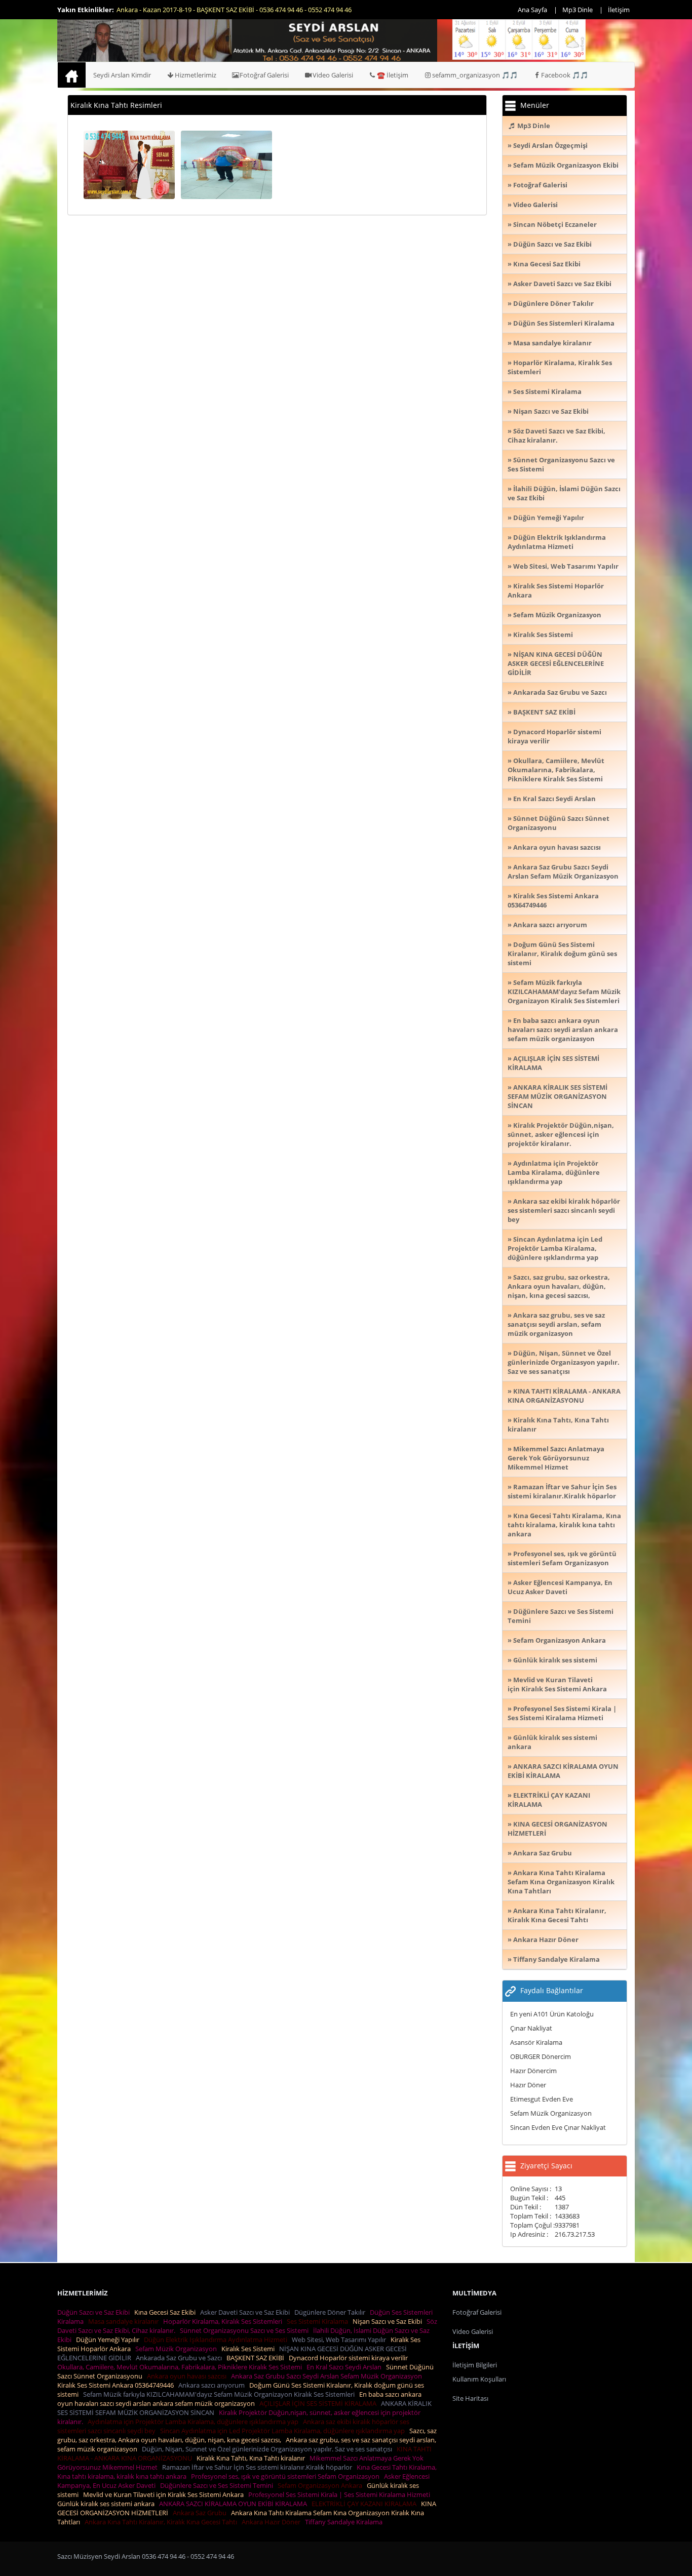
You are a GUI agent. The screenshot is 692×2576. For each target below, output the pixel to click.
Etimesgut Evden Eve (542, 2099)
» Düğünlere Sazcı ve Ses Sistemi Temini (561, 1616)
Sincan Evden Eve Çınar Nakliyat (558, 2127)
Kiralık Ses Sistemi (249, 2349)
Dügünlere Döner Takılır (331, 2312)
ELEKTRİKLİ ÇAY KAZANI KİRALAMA (366, 2504)
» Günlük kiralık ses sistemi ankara (552, 1742)
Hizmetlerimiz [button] (196, 75)
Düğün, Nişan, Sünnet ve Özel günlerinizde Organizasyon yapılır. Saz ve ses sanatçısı (268, 2449)
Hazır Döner (528, 2085)
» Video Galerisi (533, 205)
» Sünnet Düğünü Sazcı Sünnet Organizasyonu (559, 823)
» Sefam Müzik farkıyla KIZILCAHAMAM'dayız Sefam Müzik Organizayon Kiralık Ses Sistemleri (564, 992)
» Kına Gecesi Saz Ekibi (544, 264)
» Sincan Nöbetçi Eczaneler (552, 224)
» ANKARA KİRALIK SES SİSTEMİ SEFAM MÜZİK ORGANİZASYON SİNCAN (558, 1096)
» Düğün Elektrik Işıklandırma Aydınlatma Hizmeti (557, 542)
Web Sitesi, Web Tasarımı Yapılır (340, 2340)
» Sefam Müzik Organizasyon (554, 615)
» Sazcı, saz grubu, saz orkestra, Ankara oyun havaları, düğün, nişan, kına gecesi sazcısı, (559, 1286)
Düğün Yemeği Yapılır (109, 2340)
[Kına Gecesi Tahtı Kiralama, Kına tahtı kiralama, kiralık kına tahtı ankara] (129, 164)
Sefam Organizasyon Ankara (321, 2485)
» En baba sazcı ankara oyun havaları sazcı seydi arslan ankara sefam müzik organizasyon (563, 1029)
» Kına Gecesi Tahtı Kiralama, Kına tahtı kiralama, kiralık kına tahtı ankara (564, 1525)
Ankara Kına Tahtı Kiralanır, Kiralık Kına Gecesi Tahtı (162, 2522)
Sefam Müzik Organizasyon (551, 2113)
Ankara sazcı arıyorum (213, 2385)
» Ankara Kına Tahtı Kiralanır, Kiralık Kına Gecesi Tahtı (557, 1915)
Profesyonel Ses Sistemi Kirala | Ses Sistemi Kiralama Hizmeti (341, 2494)
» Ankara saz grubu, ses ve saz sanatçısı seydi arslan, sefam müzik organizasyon (556, 1324)
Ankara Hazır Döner (273, 2522)
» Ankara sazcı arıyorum (547, 925)
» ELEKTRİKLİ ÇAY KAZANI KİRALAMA (549, 1800)
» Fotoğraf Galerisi (537, 185)
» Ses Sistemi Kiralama (545, 391)
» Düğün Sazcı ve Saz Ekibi (550, 244)
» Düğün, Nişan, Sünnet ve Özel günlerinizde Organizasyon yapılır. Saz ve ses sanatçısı (564, 1362)
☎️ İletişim (393, 75)
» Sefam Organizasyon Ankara (557, 1640)
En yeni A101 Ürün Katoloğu (552, 2014)
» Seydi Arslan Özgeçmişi (548, 145)
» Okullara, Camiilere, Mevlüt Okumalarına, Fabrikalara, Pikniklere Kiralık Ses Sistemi (556, 770)
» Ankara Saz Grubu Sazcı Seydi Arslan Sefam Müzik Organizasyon (563, 871)
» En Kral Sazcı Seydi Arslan (552, 799)
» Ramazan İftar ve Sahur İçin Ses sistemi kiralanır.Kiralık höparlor (562, 1491)
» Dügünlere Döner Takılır (551, 303)
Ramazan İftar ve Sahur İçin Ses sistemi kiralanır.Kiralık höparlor (259, 2467)
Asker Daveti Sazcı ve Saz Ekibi (246, 2312)
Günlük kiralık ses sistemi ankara (107, 2504)
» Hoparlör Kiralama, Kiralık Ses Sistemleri (560, 367)
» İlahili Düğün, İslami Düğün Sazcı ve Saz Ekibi (564, 493)
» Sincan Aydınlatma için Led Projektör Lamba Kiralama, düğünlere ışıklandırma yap (555, 1248)
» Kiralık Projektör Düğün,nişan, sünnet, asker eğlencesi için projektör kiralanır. (561, 1134)
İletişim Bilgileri (475, 2365)
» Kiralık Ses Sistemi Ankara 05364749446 (553, 900)
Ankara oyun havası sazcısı (188, 2376)
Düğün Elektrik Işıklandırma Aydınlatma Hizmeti (217, 2340)
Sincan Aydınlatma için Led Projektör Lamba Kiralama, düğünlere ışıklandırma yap (284, 2431)
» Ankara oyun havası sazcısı (554, 847)
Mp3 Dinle (578, 10)
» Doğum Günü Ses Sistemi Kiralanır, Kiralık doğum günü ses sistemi (562, 954)
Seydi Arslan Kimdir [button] (122, 75)
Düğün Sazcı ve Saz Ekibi (95, 2312)
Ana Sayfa (532, 10)
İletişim (619, 10)
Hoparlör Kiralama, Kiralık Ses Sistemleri (224, 2321)
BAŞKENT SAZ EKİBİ (257, 2358)
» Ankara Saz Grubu (540, 1853)
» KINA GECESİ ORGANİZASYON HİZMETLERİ (558, 1829)
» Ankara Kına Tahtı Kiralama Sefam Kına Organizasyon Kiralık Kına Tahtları (561, 1882)
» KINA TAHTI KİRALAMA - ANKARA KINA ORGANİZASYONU (564, 1396)
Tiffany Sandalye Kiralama (345, 2522)
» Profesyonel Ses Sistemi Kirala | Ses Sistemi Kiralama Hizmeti (562, 1713)
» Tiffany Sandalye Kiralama (554, 1959)
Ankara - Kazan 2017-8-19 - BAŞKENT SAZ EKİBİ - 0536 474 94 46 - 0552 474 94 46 (234, 10)
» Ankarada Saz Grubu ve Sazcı (557, 692)
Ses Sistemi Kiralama (319, 2321)
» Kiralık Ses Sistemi (540, 635)
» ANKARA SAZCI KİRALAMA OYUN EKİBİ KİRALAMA (563, 1771)
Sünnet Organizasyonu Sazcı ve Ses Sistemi (246, 2330)
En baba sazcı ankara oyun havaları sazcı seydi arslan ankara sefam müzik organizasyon (239, 2399)
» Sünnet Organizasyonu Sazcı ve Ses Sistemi (561, 464)
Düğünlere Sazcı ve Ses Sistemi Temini (218, 2485)
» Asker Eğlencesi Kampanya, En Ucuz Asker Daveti (560, 1587)
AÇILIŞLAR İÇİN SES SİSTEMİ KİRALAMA (319, 2403)
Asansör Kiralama (536, 2042)
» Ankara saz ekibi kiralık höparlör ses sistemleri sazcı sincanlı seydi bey (564, 1210)
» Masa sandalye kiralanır (550, 343)
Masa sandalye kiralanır (125, 2321)
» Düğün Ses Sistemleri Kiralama (561, 323)
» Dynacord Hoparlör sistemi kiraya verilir (554, 736)
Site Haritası (470, 2398)
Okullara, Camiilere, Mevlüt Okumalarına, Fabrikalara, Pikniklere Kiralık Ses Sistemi (181, 2367)
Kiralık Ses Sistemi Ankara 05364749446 (117, 2385)
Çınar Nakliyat (531, 2028)
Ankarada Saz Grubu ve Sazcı (180, 2358)
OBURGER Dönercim (541, 2056)
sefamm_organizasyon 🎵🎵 (475, 75)
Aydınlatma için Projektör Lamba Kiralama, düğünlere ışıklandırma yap (195, 2422)
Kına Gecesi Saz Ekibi (166, 2312)
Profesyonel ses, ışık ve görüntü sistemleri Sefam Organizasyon (287, 2476)
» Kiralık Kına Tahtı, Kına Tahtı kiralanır (558, 1424)
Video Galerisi (333, 75)
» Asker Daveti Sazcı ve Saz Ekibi (560, 284)
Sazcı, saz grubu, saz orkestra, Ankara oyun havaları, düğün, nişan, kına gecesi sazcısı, (247, 2435)
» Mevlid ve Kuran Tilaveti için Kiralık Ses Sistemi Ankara (557, 1684)
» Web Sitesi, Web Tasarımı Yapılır (563, 566)
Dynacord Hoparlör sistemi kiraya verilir (350, 2358)
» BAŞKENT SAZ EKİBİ (542, 712)
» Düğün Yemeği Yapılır (546, 518)
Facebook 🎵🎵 (565, 75)
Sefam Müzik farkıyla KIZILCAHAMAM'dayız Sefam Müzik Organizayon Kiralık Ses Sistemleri (220, 2394)
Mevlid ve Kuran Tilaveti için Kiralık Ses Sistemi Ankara (165, 2494)
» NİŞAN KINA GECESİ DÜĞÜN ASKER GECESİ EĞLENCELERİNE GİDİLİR (556, 663)
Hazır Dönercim (533, 2071)
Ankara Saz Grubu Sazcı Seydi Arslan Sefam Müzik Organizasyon (328, 2376)
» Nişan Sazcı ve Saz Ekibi (548, 411)
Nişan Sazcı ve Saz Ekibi (389, 2321)
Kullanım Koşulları (479, 2379)
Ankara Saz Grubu (201, 2513)
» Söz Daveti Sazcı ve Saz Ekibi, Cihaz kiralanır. (556, 435)
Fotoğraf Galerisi (264, 75)
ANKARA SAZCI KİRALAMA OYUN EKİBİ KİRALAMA (235, 2504)
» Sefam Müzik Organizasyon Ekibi (563, 165)
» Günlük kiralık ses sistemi (552, 1660)
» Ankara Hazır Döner (543, 1939)
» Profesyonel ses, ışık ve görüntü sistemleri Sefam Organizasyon (562, 1558)
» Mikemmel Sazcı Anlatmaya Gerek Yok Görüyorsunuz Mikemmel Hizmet (556, 1458)
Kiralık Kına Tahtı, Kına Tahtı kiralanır (252, 2458)
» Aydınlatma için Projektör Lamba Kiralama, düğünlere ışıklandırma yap (554, 1172)
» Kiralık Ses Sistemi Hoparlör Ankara (556, 590)
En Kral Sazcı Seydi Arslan (345, 2367)
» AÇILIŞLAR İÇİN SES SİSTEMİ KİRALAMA (553, 1063)
